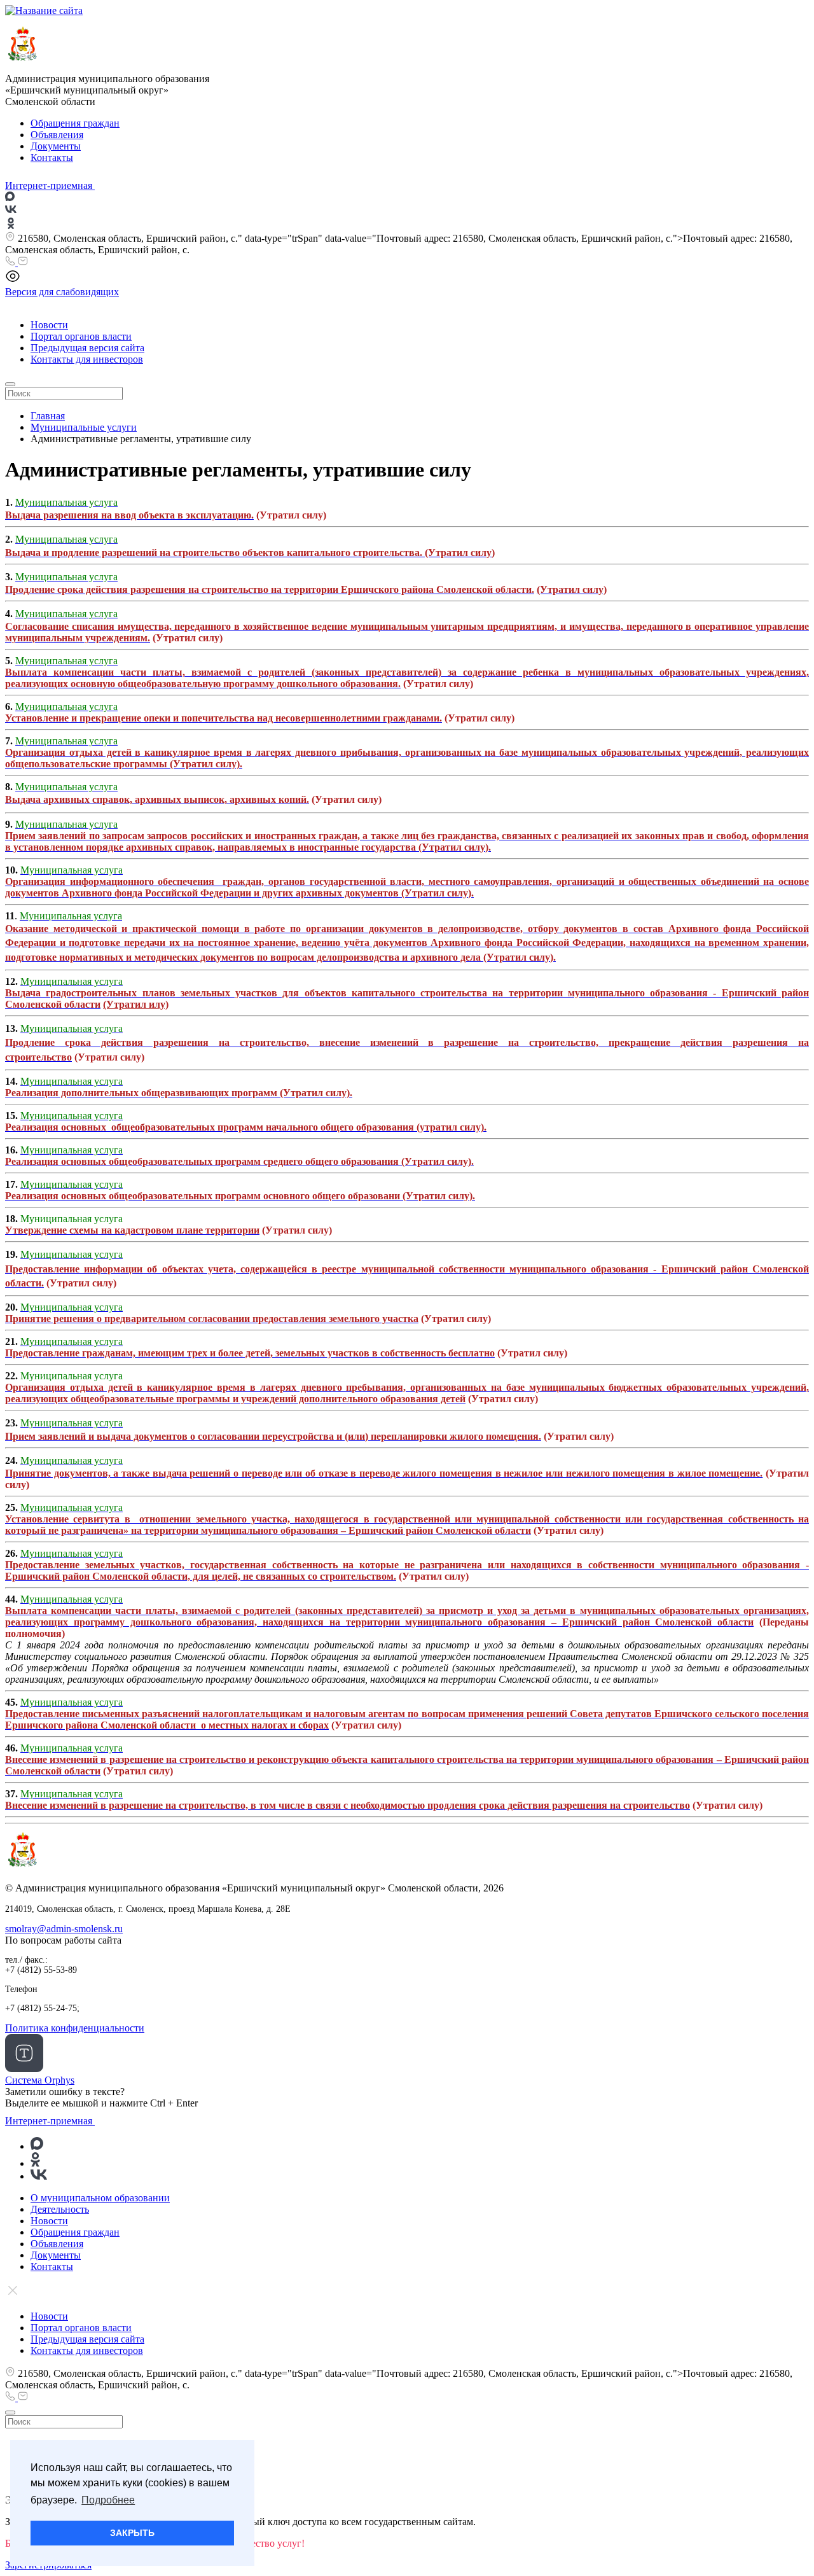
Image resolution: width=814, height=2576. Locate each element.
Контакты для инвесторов (87, 359)
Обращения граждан (75, 123)
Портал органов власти (81, 336)
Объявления (57, 135)
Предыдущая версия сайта (87, 348)
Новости (49, 325)
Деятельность (60, 2209)
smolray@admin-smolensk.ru (64, 1929)
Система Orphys (40, 2080)
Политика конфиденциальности (75, 2028)
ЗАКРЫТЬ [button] (132, 2533)
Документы (56, 146)
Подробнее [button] (108, 2500)
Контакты (52, 157)
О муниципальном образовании (100, 2198)
